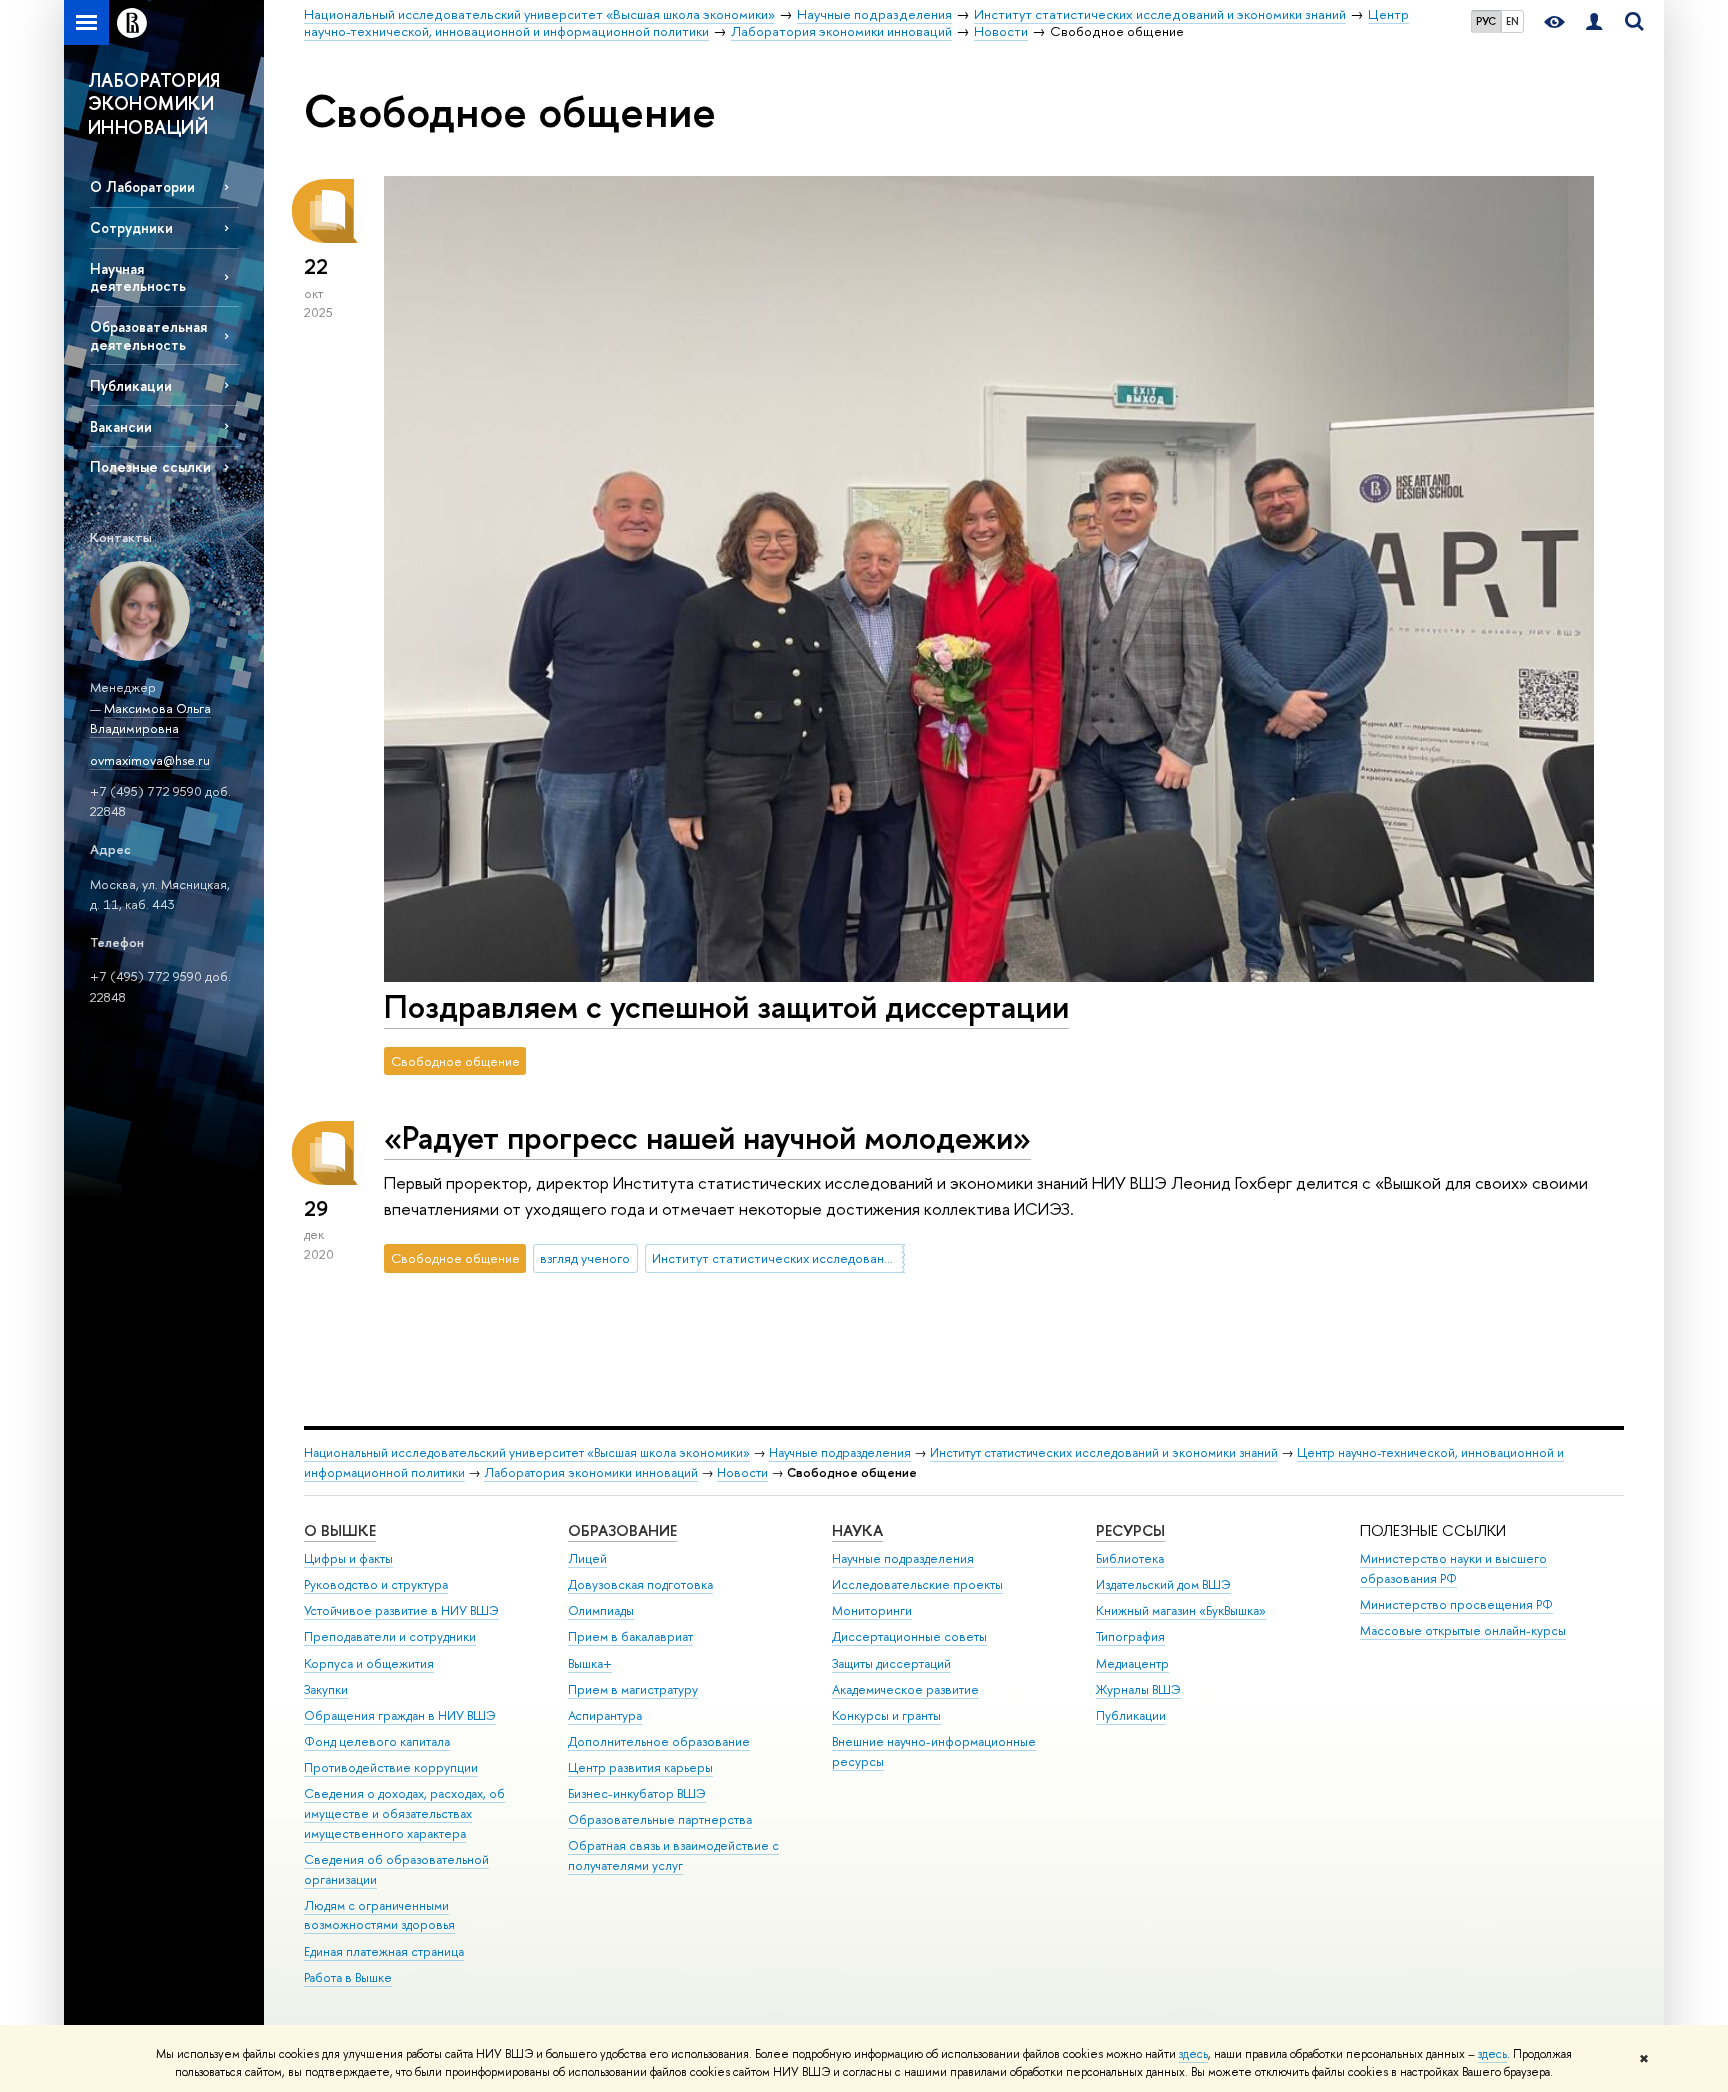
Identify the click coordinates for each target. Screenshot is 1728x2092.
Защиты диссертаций (891, 1663)
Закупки (326, 1689)
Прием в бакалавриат (630, 1636)
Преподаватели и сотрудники (390, 1636)
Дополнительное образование (659, 1741)
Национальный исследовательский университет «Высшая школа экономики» (527, 1452)
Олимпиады (601, 1610)
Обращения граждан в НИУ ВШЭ (400, 1715)
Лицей (587, 1558)
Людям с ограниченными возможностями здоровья (379, 1915)
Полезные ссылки (150, 466)
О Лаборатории (142, 186)
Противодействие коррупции (391, 1767)
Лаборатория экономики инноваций (591, 1472)
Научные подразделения (840, 1452)
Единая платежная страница (384, 1951)
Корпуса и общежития (369, 1663)
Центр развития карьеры (640, 1767)
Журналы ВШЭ (1138, 1689)
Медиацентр (1132, 1663)
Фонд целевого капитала (377, 1741)
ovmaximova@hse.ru (150, 760)
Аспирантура (605, 1715)
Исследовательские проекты (917, 1584)
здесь (1193, 2054)
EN (1512, 21)
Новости (742, 1472)
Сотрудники (131, 227)
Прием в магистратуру (633, 1689)
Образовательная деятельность (148, 335)
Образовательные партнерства (660, 1819)
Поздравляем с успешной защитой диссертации (726, 1006)
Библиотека (1130, 1558)
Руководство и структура (376, 1584)
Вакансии (121, 426)
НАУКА (857, 1530)
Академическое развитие (905, 1689)
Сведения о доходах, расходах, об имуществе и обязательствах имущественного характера (404, 1813)
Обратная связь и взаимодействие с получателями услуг (673, 1855)
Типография (1130, 1636)
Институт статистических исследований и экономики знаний (778, 1258)
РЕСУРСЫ (1130, 1530)
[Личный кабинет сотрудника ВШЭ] (1594, 22)
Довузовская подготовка (640, 1584)
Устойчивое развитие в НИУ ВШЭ (401, 1610)
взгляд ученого (585, 1258)
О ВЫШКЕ (340, 1530)
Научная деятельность (138, 277)
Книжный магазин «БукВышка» (1181, 1610)
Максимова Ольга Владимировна (150, 718)
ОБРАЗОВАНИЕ (622, 1530)
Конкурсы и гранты (886, 1715)
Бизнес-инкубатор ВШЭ (637, 1793)
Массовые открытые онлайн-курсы (1463, 1630)
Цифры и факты (348, 1558)
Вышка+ (590, 1663)
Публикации (131, 385)
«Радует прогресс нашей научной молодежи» (707, 1137)
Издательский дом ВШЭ (1163, 1584)
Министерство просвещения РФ (1456, 1604)
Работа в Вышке (348, 1977)
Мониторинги (872, 1610)
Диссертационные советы (909, 1636)
